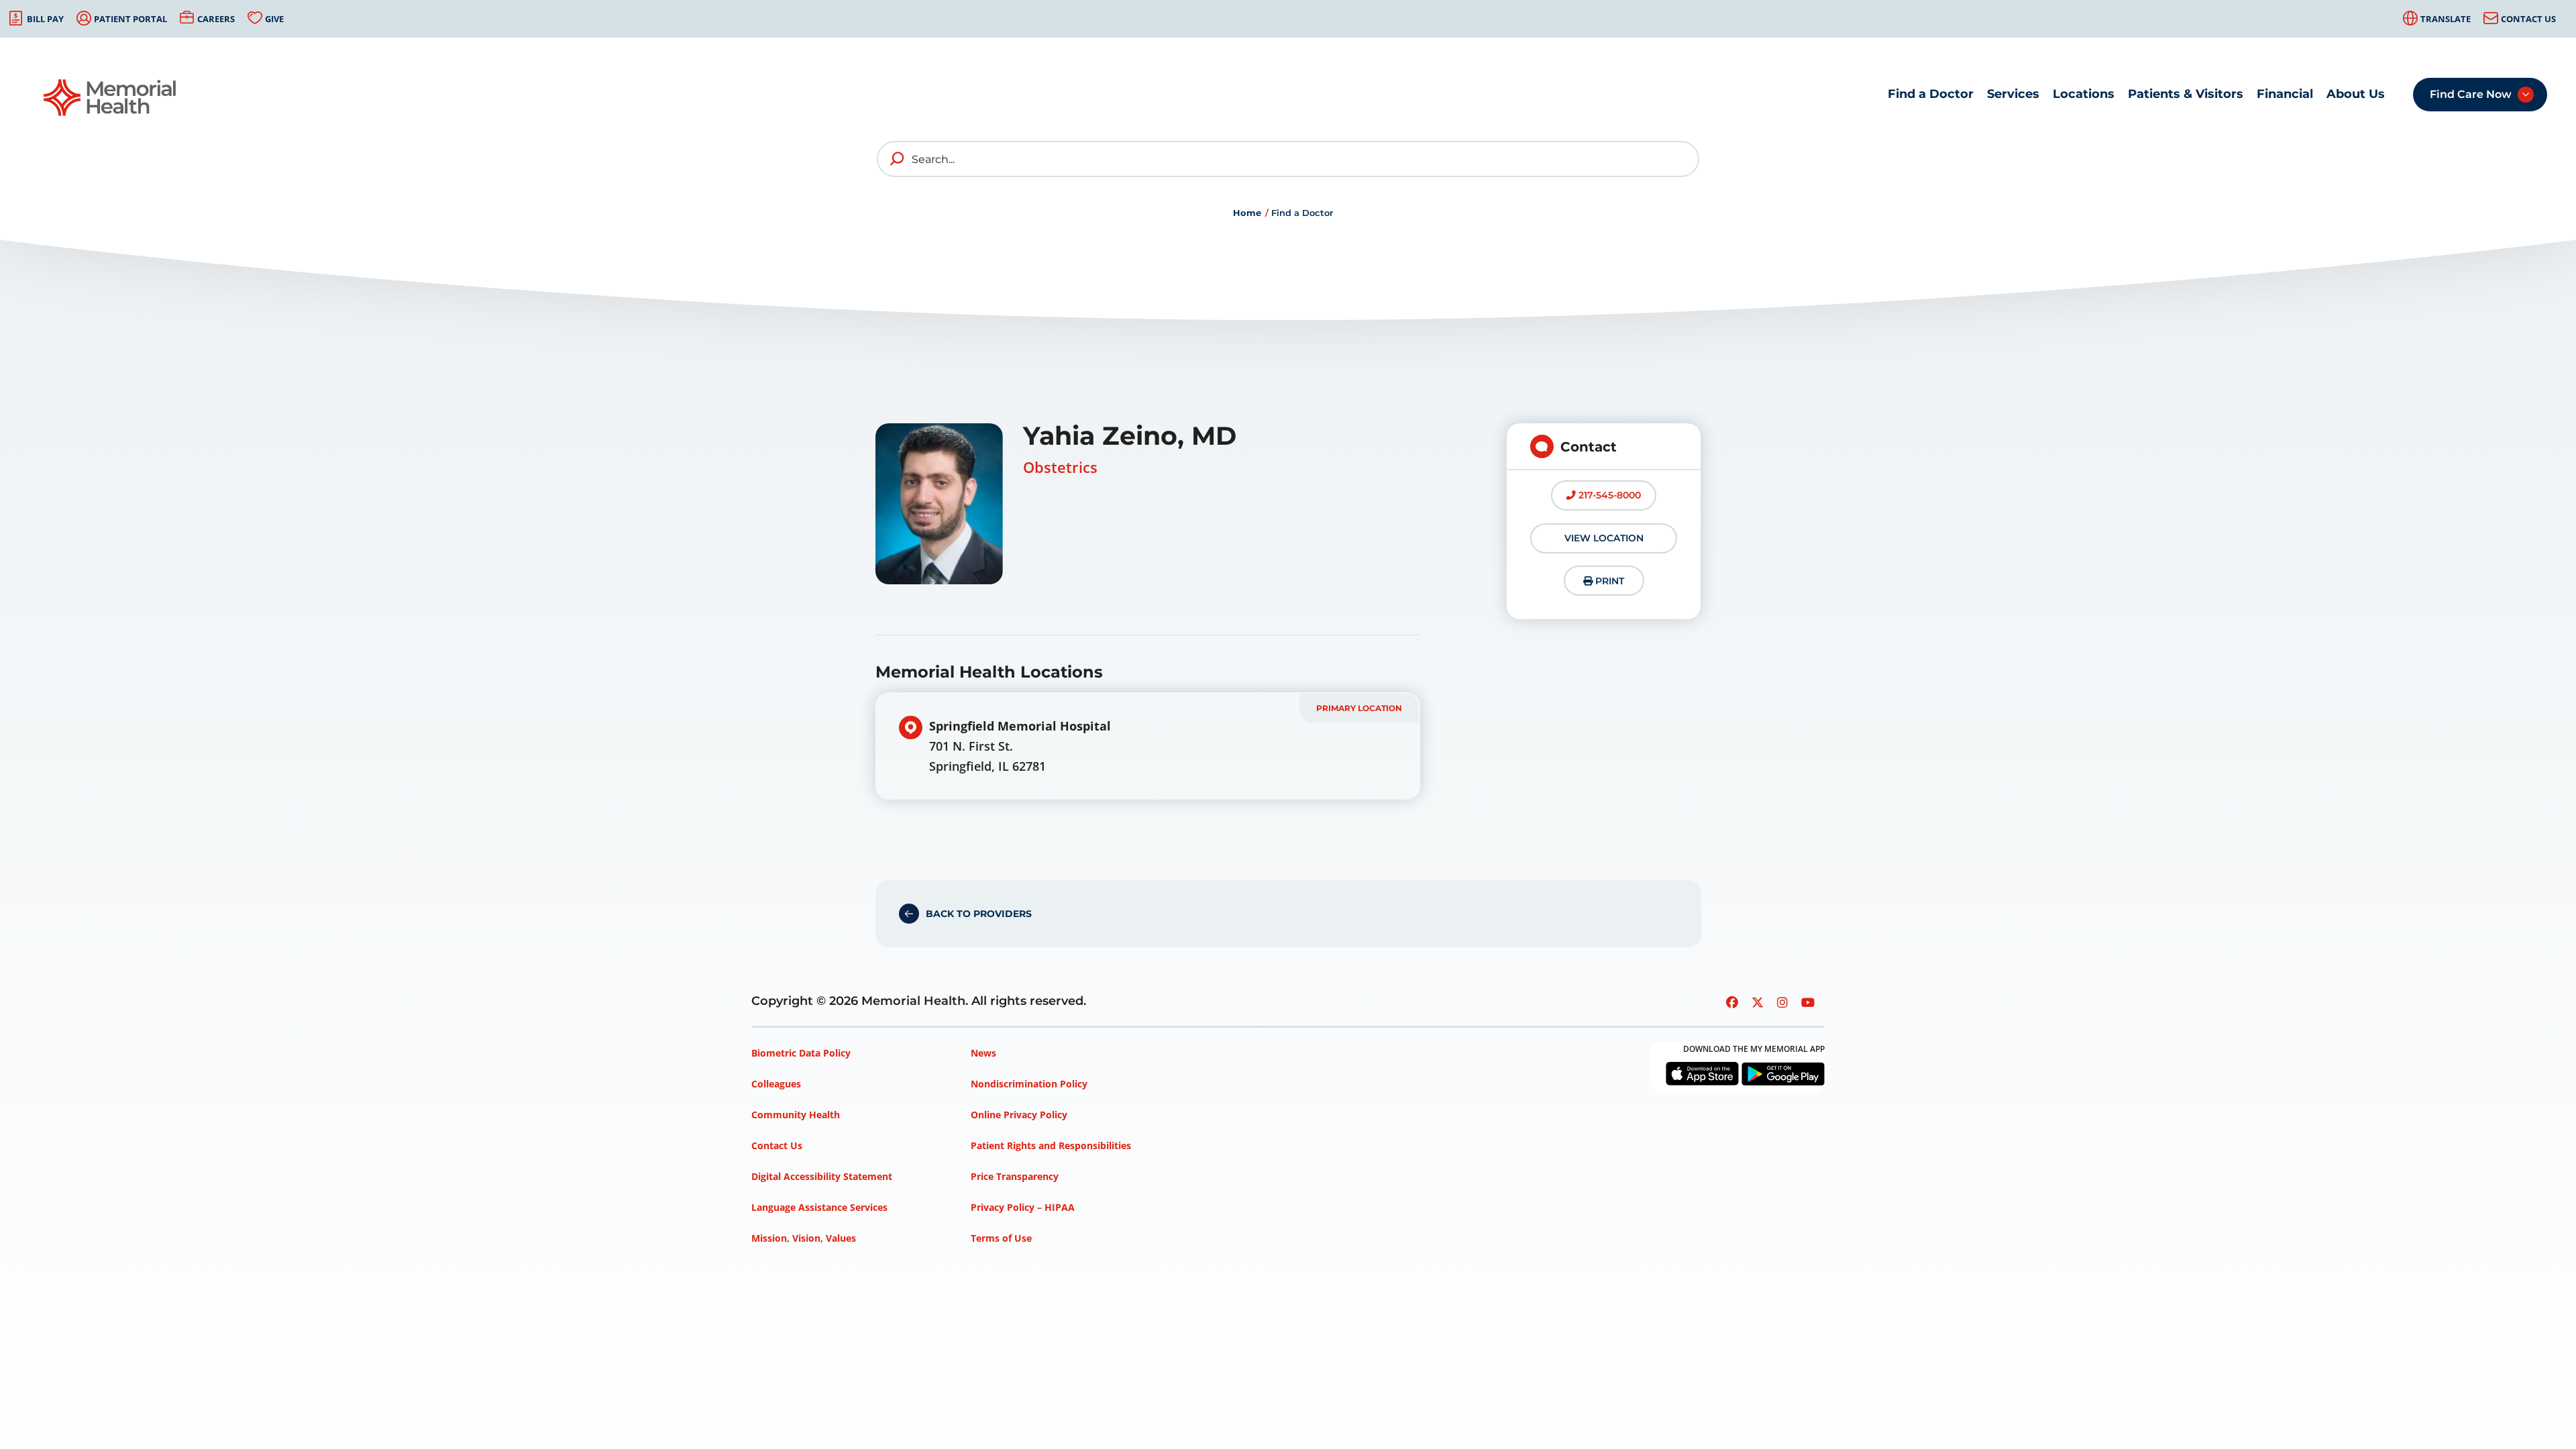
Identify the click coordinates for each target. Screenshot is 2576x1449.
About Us (2356, 94)
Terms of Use (1001, 1238)
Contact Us (2528, 19)
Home (1247, 213)
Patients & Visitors (2186, 94)
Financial (2285, 94)
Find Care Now (2471, 94)
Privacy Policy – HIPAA (1023, 1207)
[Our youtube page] (1808, 1002)
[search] (898, 159)
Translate (2446, 19)
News (983, 1053)
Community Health (796, 1115)
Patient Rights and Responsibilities (1051, 1145)
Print (1608, 581)
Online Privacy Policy (1019, 1115)
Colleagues (776, 1084)
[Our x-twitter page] (1758, 1002)
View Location (1604, 538)
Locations (2084, 94)
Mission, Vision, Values (804, 1238)
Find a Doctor (1931, 94)
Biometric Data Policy (801, 1053)
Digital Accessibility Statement (822, 1176)
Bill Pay (45, 19)
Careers (216, 19)
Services (2013, 94)
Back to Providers (979, 914)
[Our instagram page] (1782, 1002)
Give (274, 19)
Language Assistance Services (819, 1207)
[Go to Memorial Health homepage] (111, 98)
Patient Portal (130, 19)
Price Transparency (1015, 1176)
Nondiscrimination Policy (1029, 1084)
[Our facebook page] (1732, 1002)
